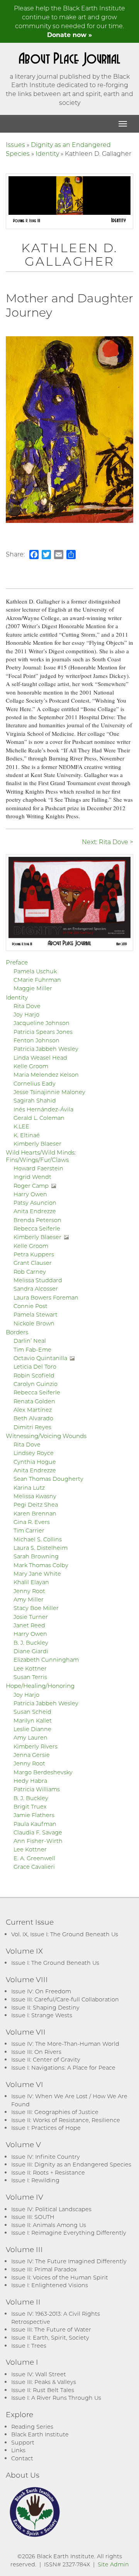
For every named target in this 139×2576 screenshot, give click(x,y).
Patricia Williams (37, 1789)
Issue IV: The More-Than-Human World (65, 2044)
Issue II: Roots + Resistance (48, 2172)
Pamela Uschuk (35, 971)
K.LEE (21, 1126)
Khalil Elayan (31, 1582)
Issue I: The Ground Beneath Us (55, 1963)
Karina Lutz (29, 1488)
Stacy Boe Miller (36, 1608)
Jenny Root (29, 1591)
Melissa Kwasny (35, 1496)
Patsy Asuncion (35, 1203)
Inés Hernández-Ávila (43, 1109)
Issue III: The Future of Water (51, 2329)
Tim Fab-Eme (32, 1350)
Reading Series (32, 2427)
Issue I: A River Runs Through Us (56, 2398)
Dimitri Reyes (32, 1427)
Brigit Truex (30, 1806)
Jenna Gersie (32, 1755)
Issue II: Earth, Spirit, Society (50, 2337)
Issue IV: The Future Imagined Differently (69, 2261)
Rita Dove (27, 1006)
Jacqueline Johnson (42, 1023)
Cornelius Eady (35, 1083)
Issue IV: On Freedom (41, 1991)
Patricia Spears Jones (43, 1032)
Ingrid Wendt (32, 1177)
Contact (22, 2458)
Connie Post (31, 1306)
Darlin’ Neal (30, 1341)
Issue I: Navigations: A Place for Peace (63, 2068)
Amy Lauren (31, 1737)
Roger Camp (31, 1186)
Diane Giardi (31, 1651)
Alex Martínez (33, 1410)
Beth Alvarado (33, 1418)
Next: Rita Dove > (108, 842)
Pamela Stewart (36, 1314)
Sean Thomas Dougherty (48, 1479)
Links (18, 2450)
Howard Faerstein (38, 1168)
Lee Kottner (30, 1668)
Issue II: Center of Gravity (46, 2059)
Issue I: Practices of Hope (46, 2128)
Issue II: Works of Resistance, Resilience (66, 2120)
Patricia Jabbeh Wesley (46, 1049)
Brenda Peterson (37, 1220)
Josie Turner (31, 1617)
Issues (15, 144)
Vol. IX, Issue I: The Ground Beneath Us (65, 1934)
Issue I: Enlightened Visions (50, 2285)
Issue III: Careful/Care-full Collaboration (65, 1999)
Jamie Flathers (34, 1815)
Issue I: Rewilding (35, 2180)
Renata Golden (34, 1401)
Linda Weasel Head (40, 1058)
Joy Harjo (26, 1014)
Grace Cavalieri (34, 1867)
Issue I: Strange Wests (42, 2015)
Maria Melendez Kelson (46, 1075)
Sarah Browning (36, 1556)
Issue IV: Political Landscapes (51, 2209)
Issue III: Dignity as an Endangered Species (71, 2164)
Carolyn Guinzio (36, 1384)
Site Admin (113, 2564)
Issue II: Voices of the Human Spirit (60, 2277)
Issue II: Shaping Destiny (45, 2007)
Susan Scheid (32, 1712)
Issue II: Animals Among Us (49, 2225)
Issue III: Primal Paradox (44, 2269)
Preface (17, 962)
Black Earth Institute (40, 2434)
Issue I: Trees (29, 2346)
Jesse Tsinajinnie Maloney (49, 1092)
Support (23, 2442)
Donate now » (69, 35)
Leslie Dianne (32, 1729)
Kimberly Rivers (36, 1746)
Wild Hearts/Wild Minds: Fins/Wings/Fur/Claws (41, 1156)
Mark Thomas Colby (41, 1565)
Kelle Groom (31, 1066)
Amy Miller (29, 1599)
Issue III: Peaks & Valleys (44, 2382)
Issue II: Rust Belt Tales (43, 2390)
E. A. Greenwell (34, 1858)
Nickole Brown (34, 1323)
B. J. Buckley (31, 1643)
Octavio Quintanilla (40, 1358)
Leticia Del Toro (35, 1366)
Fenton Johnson (36, 1040)
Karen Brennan (35, 1513)
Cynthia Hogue (35, 1462)
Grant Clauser (33, 1263)
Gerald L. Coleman (39, 1118)
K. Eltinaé (27, 1135)
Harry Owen (30, 1194)
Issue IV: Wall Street (39, 2374)
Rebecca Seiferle (37, 1228)
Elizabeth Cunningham (46, 1660)
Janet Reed (29, 1625)
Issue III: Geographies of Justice (55, 2112)
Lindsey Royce (34, 1453)
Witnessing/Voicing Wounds (46, 1436)
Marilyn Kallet (33, 1720)
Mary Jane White (37, 1574)
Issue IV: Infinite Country (46, 2157)
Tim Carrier (29, 1530)
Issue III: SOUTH (33, 2217)
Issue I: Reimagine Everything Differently (69, 2233)
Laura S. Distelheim (41, 1548)
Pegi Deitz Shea (36, 1505)
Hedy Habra (30, 1781)
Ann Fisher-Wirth (38, 1841)
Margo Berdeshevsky (43, 1772)
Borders (17, 1332)
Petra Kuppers (34, 1254)
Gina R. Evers (32, 1522)
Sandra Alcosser (36, 1289)
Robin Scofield (34, 1375)
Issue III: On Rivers (36, 2052)
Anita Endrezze (35, 1211)
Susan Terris (30, 1677)
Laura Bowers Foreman (46, 1297)
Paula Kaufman (35, 1824)
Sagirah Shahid (35, 1100)
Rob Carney (30, 1272)
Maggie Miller (33, 988)
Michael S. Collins (38, 1539)
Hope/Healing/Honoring (40, 1686)
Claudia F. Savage (38, 1832)
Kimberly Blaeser (37, 1144)
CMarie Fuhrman (37, 980)
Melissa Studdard (38, 1280)
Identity (47, 153)
